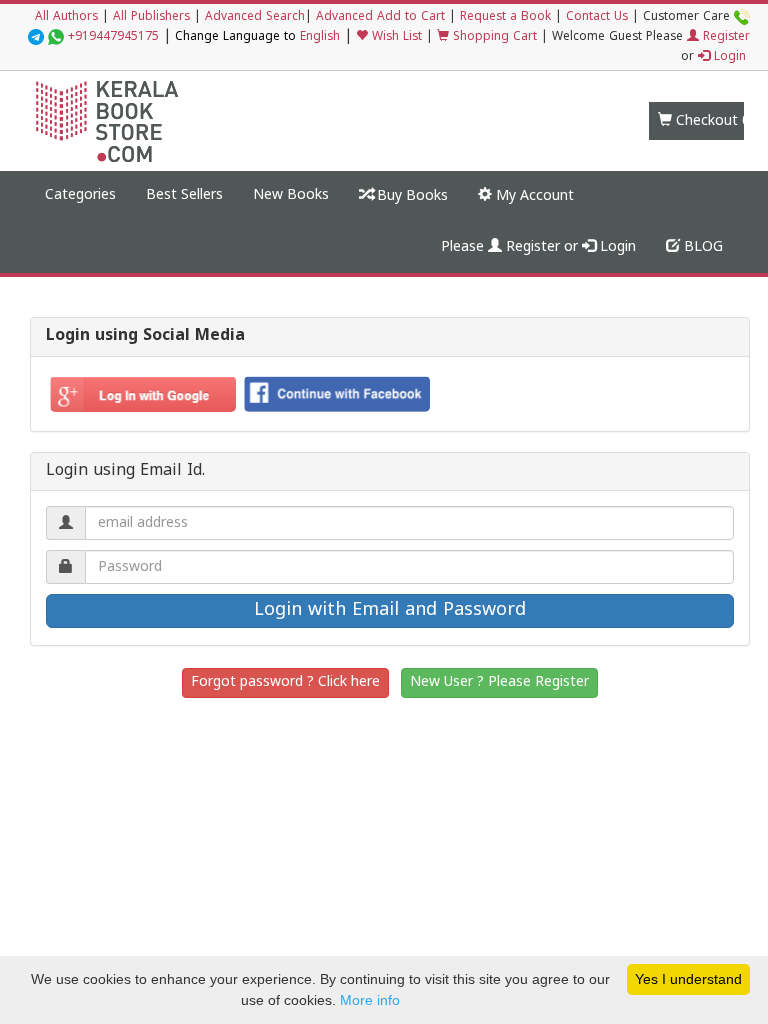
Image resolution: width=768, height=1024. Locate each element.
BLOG (701, 247)
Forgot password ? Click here (285, 682)
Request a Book (505, 17)
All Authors (66, 17)
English (320, 37)
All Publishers (151, 17)
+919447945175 (113, 37)
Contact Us (597, 17)
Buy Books (410, 196)
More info (370, 1000)
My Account (533, 196)
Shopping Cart (493, 37)
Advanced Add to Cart (380, 17)
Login (728, 57)
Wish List (395, 37)
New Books (291, 195)
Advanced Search (255, 17)
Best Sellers (184, 195)
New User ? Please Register (499, 682)
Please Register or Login (538, 247)
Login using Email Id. (125, 472)
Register (724, 37)
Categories (80, 195)
